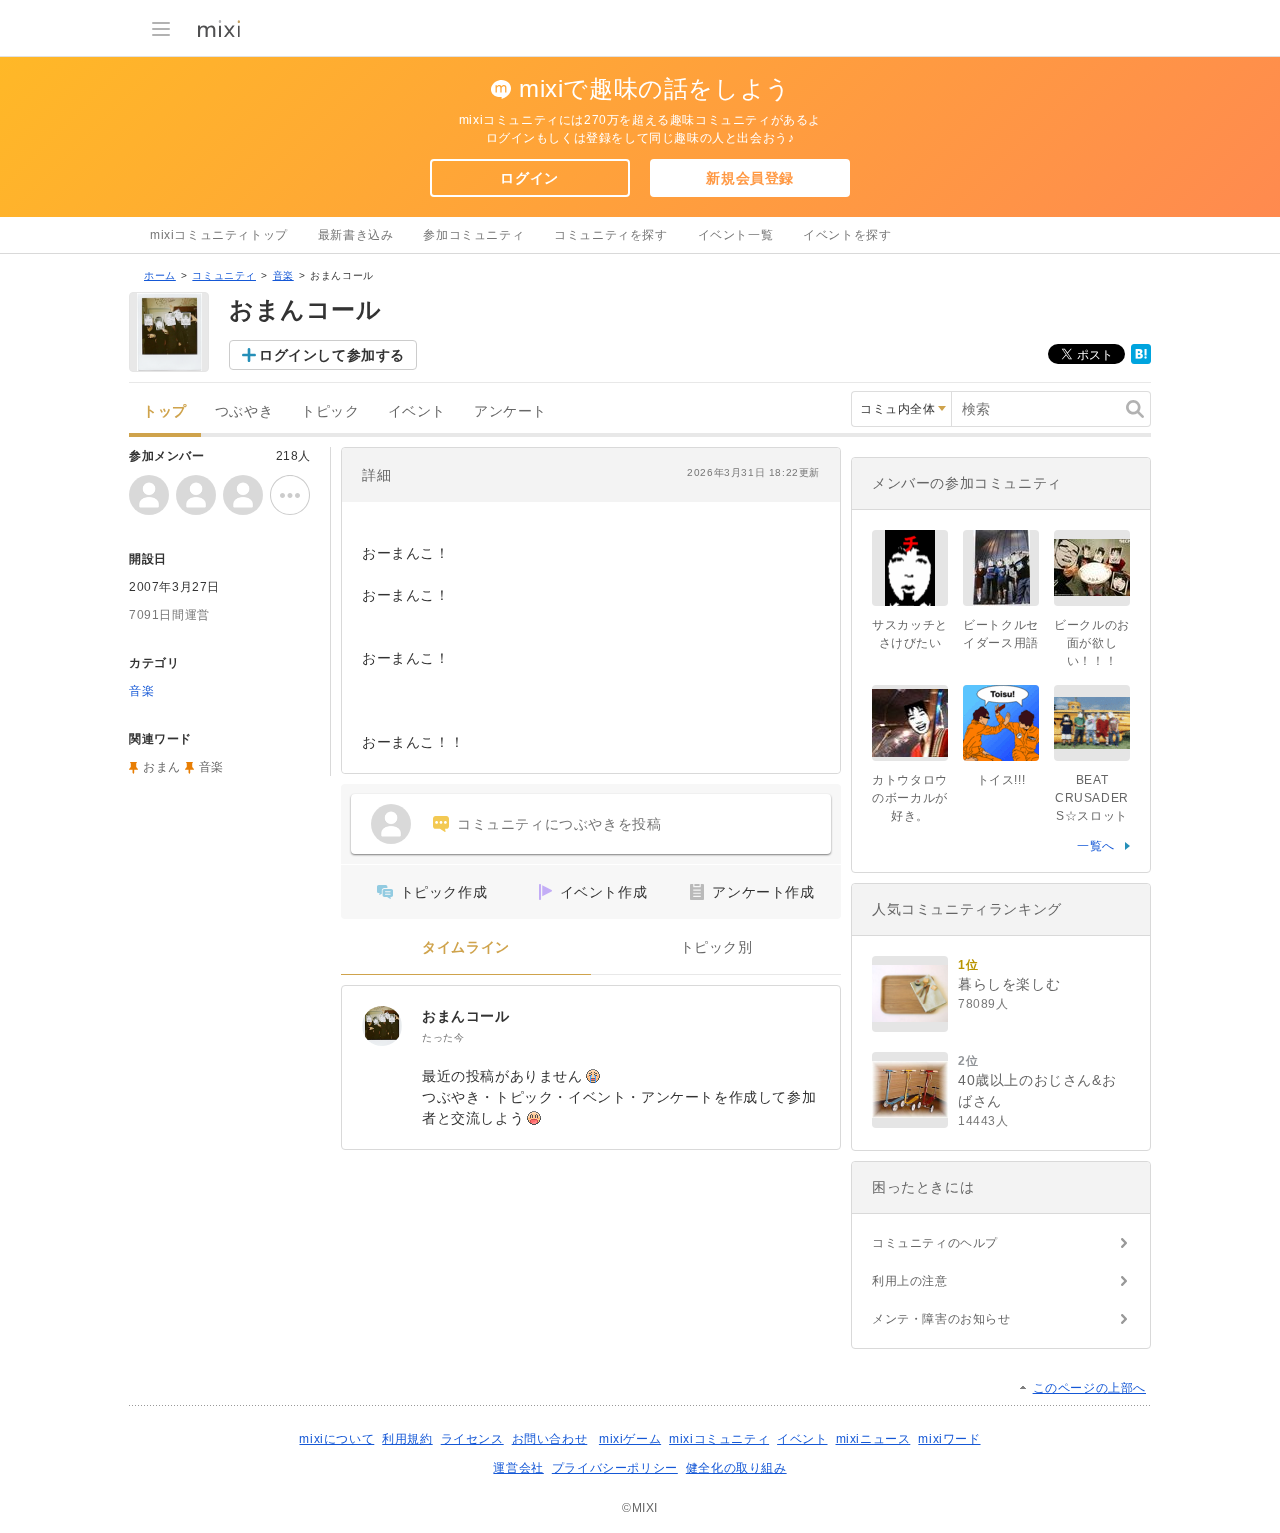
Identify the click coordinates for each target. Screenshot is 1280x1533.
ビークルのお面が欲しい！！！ (1092, 643)
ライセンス (472, 1439)
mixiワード (949, 1439)
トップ (165, 411)
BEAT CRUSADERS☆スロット (1092, 798)
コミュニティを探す (610, 235)
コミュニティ (224, 275)
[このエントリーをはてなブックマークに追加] (1141, 360)
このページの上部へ (1089, 1388)
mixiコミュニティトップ (219, 235)
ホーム (160, 275)
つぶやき (244, 411)
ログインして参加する (332, 355)
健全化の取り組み (736, 1468)
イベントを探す (847, 235)
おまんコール (466, 1016)
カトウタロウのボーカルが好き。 (910, 798)
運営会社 (518, 1468)
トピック (330, 411)
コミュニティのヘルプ (935, 1243)
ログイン (529, 178)
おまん (162, 767)
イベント (417, 411)
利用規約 (407, 1439)
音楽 (283, 275)
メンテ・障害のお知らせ (941, 1319)
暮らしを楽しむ (1009, 984)
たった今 (443, 1037)
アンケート (510, 411)
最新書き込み (356, 235)
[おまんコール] (382, 1026)
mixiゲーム (630, 1439)
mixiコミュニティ (719, 1439)
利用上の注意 (910, 1281)
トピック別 (716, 947)
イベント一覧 (736, 235)
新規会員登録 (750, 178)
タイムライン (466, 947)
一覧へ (1096, 846)
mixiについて (336, 1439)
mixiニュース (873, 1439)
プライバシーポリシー (615, 1468)
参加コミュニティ (473, 235)
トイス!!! (1001, 780)
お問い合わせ (550, 1439)
